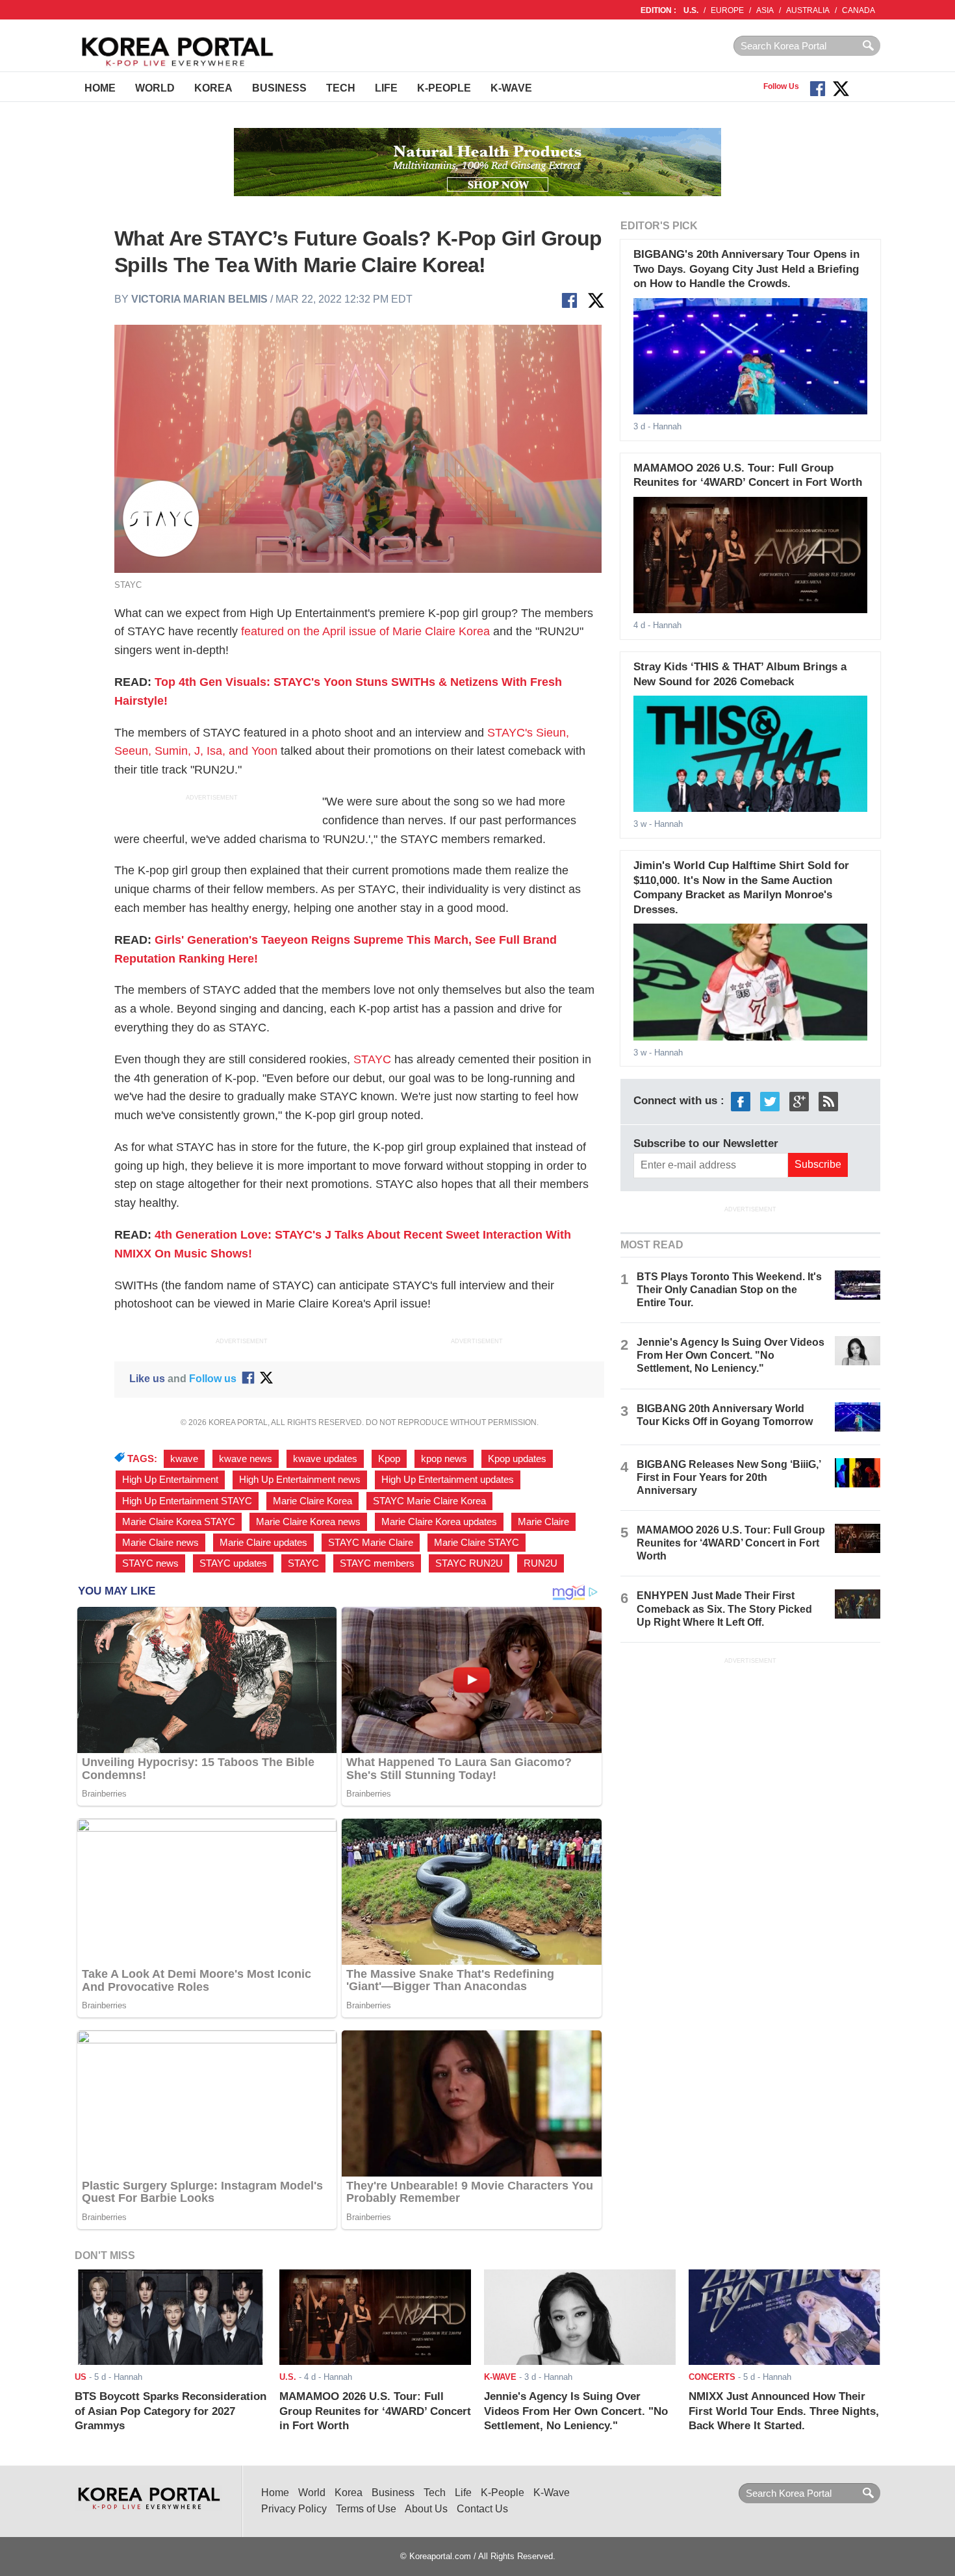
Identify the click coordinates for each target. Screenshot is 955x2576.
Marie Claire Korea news (308, 1522)
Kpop (389, 1459)
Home (100, 88)
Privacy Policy (294, 2509)
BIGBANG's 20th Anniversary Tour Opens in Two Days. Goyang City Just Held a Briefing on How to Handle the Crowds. (746, 269)
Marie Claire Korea (312, 1501)
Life (386, 88)
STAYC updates (233, 1563)
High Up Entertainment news (300, 1480)
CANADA (859, 10)
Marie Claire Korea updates (439, 1522)
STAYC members (377, 1563)
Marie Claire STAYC (477, 1543)
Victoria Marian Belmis (199, 299)
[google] (799, 1101)
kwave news (246, 1459)
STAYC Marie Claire (371, 1543)
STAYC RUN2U (469, 1563)
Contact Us (482, 2509)
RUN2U (541, 1563)
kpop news (444, 1459)
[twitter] (770, 1101)
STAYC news (150, 1563)
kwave (184, 1459)
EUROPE (727, 10)
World (155, 88)
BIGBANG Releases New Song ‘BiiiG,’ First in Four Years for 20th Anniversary (729, 1477)
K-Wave (511, 88)
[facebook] (741, 1101)
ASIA (765, 10)
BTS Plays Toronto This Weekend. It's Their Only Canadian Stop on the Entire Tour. (729, 1290)
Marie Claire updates (263, 1543)
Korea (213, 88)
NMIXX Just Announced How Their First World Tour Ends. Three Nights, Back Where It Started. (784, 2411)
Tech (341, 88)
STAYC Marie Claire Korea (429, 1501)
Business (279, 88)
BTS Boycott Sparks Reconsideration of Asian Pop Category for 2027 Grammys (171, 2411)
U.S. (691, 10)
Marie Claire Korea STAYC (179, 1522)
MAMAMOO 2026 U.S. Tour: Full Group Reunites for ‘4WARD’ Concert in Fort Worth (731, 1543)
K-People (444, 88)
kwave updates (325, 1459)
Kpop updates (517, 1459)
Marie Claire (543, 1522)
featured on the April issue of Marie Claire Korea (365, 631)
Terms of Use (366, 2509)
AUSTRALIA (808, 10)
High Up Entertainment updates (448, 1480)
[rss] (828, 1101)
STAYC (372, 1059)
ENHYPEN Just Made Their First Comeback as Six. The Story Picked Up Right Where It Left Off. (724, 1609)
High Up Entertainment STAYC (187, 1501)
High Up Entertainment (170, 1480)
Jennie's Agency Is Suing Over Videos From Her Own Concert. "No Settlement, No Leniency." (731, 1355)
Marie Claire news (160, 1543)
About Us (426, 2509)
